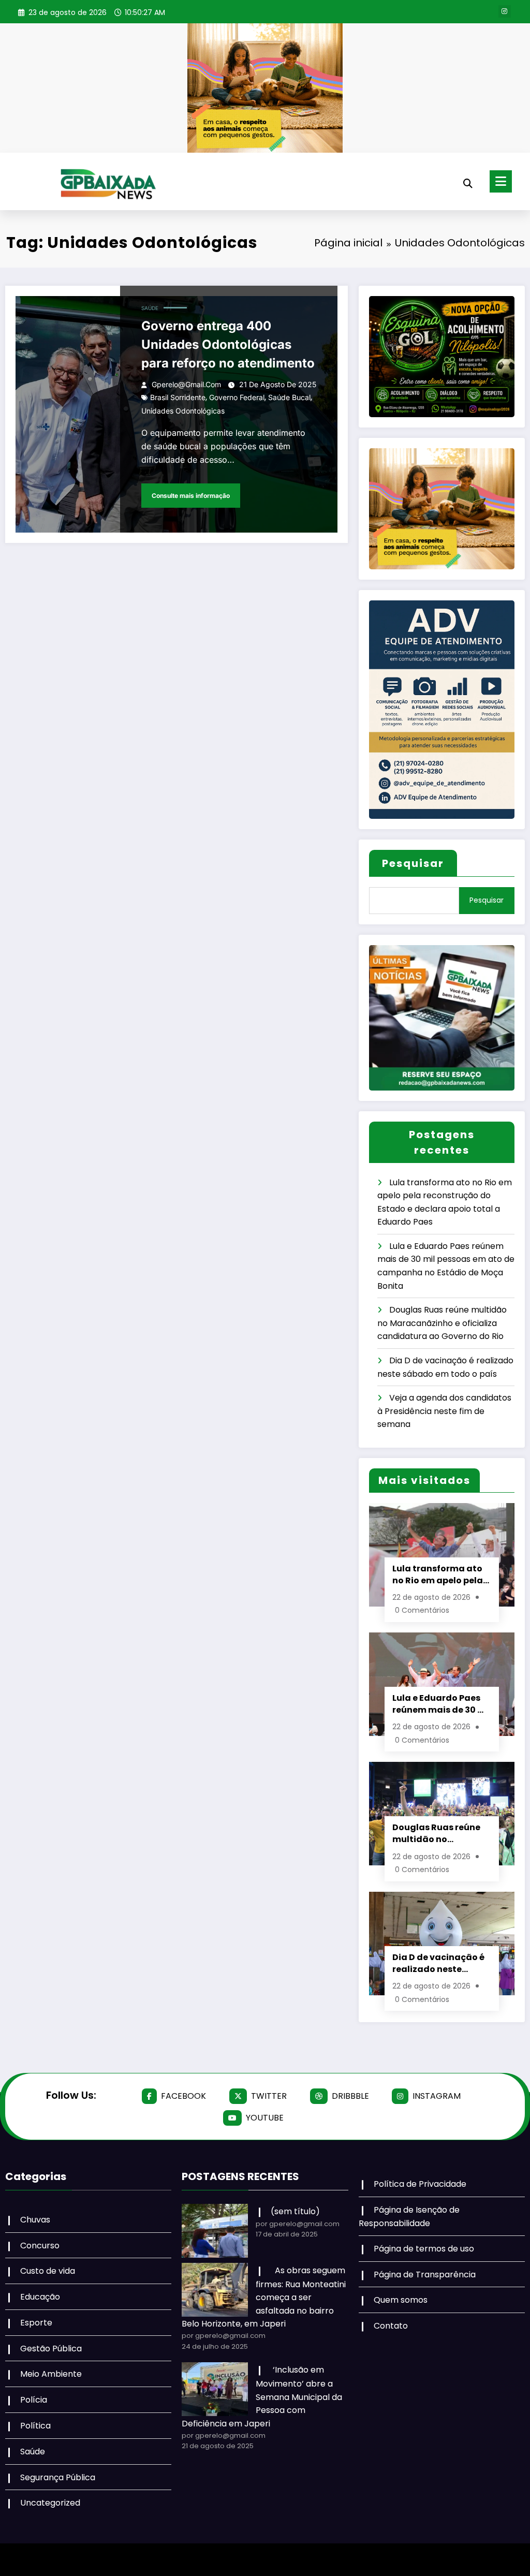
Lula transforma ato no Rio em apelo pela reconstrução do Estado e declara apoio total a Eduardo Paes (441, 1574)
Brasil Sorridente (178, 397)
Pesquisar (413, 863)
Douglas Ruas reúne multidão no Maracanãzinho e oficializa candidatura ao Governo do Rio (442, 1323)
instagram (437, 2096)
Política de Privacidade (420, 2184)
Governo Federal (237, 397)
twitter (269, 2096)
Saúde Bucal (289, 397)
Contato (391, 2326)
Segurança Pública (58, 2477)
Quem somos (401, 2300)
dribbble (350, 2096)
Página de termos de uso (424, 2249)
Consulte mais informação (191, 496)
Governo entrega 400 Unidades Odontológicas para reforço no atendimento (228, 344)
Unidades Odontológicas (183, 411)
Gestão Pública (51, 2349)
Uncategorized (50, 2503)
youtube (265, 2118)
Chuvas (35, 2220)
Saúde (150, 308)
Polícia (34, 2400)
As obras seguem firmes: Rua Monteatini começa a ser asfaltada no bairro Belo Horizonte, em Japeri (264, 2297)
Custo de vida (48, 2271)
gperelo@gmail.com (186, 384)
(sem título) (295, 2211)
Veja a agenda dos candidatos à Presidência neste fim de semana (444, 1411)
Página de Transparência (425, 2275)
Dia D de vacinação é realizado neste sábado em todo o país (438, 1963)
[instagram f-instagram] (505, 11)
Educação (40, 2297)
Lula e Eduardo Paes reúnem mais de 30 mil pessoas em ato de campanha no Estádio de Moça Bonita (442, 1704)
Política (35, 2426)
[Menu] (501, 181)
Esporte (36, 2323)
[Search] (468, 183)
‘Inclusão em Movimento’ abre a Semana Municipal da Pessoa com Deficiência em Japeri (262, 2397)
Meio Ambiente (51, 2374)
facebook (183, 2096)
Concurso (40, 2246)
